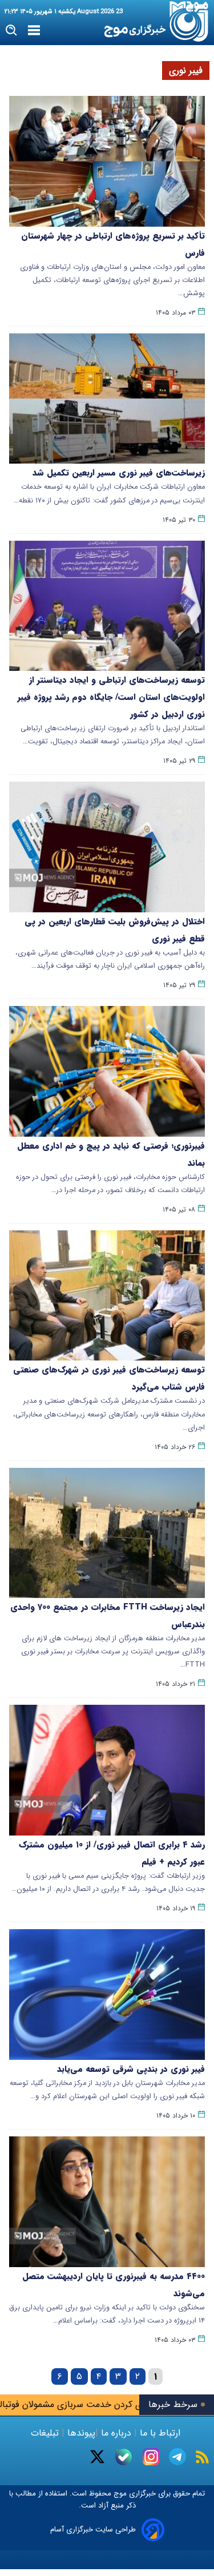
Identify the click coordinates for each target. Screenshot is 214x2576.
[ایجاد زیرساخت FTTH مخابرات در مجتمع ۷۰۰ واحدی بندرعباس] (107, 1533)
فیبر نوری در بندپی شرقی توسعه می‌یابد (131, 2069)
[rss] (202, 2457)
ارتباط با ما (160, 2433)
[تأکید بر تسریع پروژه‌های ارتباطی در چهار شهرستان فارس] (107, 161)
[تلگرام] (177, 2457)
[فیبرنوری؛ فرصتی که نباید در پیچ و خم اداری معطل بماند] (107, 1071)
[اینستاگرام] (151, 2457)
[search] (12, 31)
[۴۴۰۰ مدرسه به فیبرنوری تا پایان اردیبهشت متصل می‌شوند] (107, 2202)
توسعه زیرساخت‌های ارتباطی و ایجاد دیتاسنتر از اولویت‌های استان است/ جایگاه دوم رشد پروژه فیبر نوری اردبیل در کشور (111, 697)
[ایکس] (97, 2457)
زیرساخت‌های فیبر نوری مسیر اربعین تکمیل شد (119, 473)
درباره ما (116, 2433)
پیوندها (80, 2433)
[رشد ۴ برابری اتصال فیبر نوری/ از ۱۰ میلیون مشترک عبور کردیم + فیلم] (107, 1770)
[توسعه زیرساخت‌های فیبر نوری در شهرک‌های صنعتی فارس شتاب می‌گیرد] (107, 1296)
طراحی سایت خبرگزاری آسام (93, 2529)
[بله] (124, 2457)
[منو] (34, 31)
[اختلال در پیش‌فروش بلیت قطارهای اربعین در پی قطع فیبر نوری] (107, 847)
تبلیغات (46, 2433)
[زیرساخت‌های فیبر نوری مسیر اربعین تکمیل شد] (107, 399)
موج (119, 2494)
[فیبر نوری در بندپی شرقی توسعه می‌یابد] (107, 1995)
